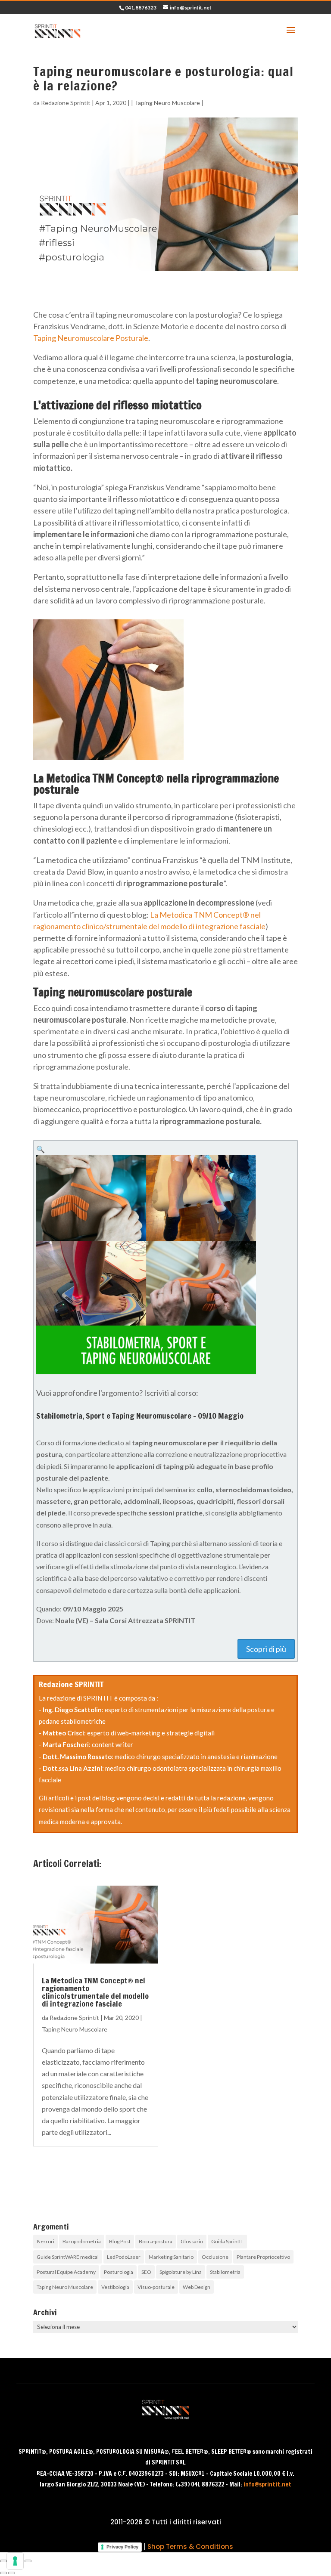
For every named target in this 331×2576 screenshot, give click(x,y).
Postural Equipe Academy (66, 2272)
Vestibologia (115, 2287)
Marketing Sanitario (171, 2257)
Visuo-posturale (156, 2287)
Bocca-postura (156, 2241)
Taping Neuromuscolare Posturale (91, 338)
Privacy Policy (122, 2547)
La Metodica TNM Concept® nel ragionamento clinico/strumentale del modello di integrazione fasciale (95, 1992)
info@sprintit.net (267, 2484)
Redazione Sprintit (66, 103)
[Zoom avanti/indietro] (3, 2561)
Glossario (192, 2241)
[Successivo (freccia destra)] (12, 2573)
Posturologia (119, 2272)
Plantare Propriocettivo (263, 2257)
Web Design (197, 2287)
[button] (41, 1149)
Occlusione (215, 2257)
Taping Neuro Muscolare (167, 103)
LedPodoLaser (124, 2257)
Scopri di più (266, 1649)
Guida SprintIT (227, 2241)
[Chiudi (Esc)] (28, 2561)
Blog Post (120, 2241)
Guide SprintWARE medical (68, 2257)
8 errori (45, 2241)
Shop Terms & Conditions (190, 2547)
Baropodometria (82, 2241)
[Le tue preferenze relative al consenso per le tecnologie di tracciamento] (15, 2561)
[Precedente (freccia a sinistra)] (3, 2573)
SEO (146, 2272)
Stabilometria (225, 2272)
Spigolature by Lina (181, 2272)
